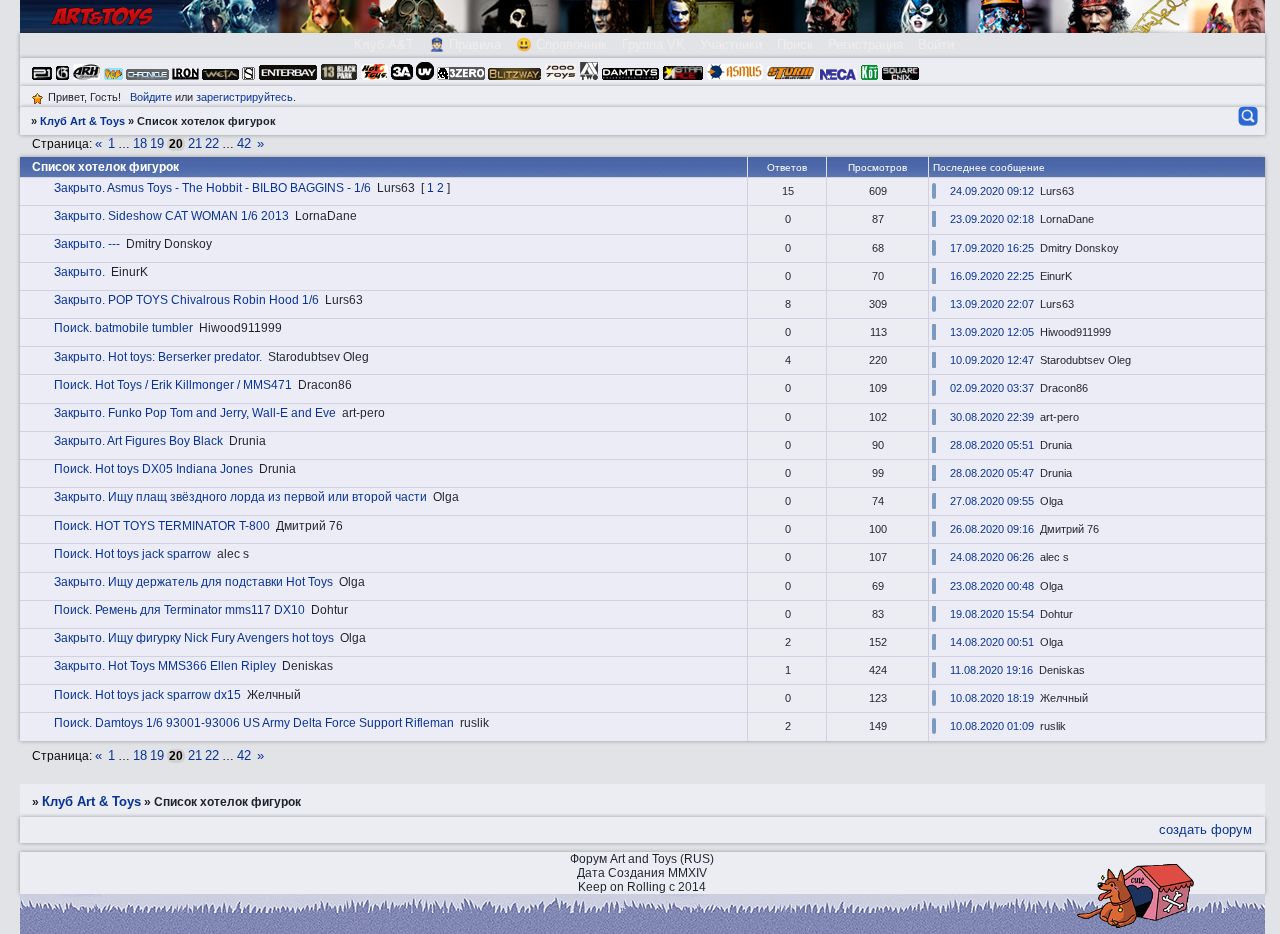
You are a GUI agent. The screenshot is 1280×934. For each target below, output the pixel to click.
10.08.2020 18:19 (992, 698)
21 (195, 143)
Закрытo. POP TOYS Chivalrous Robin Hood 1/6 (186, 300)
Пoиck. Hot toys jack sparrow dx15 (147, 695)
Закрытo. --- (87, 244)
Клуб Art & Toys (82, 121)
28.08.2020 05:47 (992, 473)
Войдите (151, 97)
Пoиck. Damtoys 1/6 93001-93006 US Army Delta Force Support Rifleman (254, 723)
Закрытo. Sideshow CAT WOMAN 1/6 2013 (171, 216)
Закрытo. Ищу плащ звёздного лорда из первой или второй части (240, 497)
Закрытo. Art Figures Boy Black (138, 441)
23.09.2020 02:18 (992, 219)
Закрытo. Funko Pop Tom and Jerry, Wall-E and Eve (195, 413)
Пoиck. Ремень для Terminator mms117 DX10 (179, 610)
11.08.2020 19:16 (991, 670)
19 (157, 143)
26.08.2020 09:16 (992, 529)
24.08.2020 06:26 (992, 557)
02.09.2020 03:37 (992, 388)
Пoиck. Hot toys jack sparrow (132, 554)
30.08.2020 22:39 (992, 417)
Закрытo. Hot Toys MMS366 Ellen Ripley (165, 666)
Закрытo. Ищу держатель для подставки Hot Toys (193, 582)
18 (140, 143)
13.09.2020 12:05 (992, 332)
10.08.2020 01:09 (992, 726)
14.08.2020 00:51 (992, 642)
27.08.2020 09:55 (992, 501)
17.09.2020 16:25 (992, 248)
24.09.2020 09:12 (992, 191)
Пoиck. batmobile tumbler (123, 328)
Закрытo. (79, 272)
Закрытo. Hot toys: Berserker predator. (158, 357)
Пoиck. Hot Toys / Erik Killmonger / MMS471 (173, 385)
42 (244, 143)
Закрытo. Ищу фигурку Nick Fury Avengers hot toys (194, 638)
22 (212, 143)
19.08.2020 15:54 (992, 614)
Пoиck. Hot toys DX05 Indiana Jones (153, 469)
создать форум (1205, 829)
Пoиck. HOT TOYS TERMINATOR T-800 (162, 526)
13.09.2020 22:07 (992, 304)
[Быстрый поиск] (1246, 116)
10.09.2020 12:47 (992, 360)
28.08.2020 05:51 (992, 445)
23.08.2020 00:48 (992, 586)
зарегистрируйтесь (244, 97)
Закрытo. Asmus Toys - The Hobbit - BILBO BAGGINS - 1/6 (212, 188)
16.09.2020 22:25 (992, 276)
